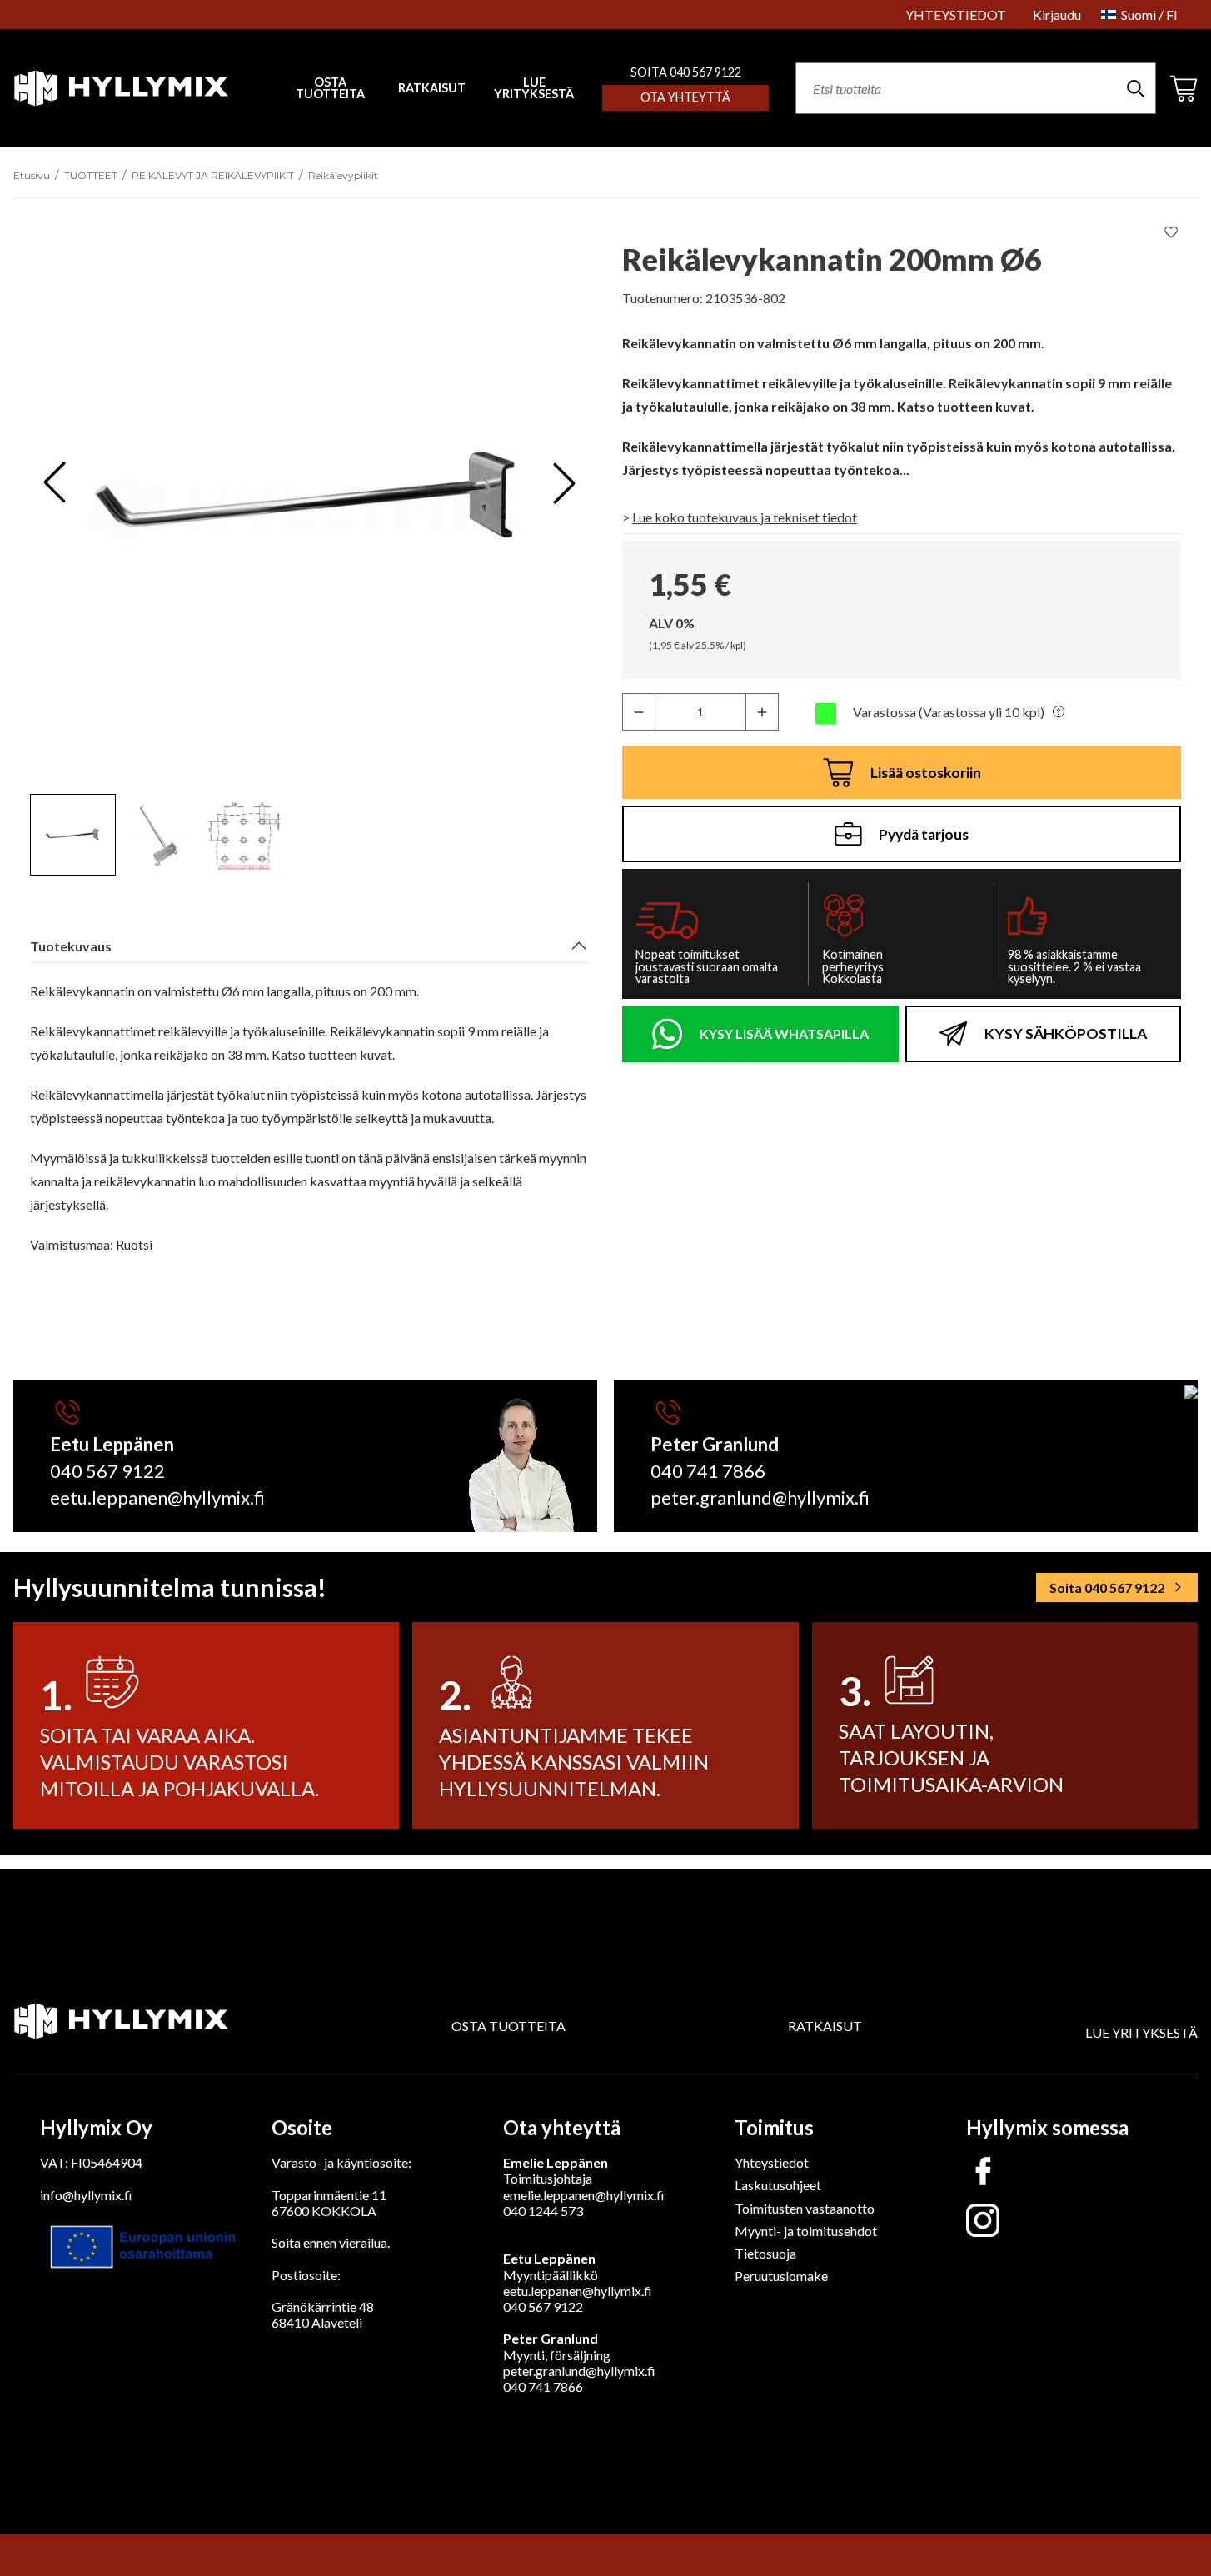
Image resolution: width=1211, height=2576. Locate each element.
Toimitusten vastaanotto (805, 2208)
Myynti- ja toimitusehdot (806, 2231)
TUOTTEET (91, 175)
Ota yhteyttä (685, 97)
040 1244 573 (543, 2211)
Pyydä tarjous (924, 834)
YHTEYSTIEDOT (956, 15)
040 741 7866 (708, 1471)
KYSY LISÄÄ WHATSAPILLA (784, 1033)
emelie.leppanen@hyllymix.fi (584, 2195)
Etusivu (32, 175)
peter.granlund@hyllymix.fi (760, 1498)
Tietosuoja (765, 2253)
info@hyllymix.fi (86, 2195)
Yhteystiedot (772, 2162)
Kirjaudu (1057, 15)
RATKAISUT (432, 88)
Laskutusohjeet (778, 2185)
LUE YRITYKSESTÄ (534, 89)
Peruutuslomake (781, 2276)
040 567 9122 (107, 1471)
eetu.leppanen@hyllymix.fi (157, 1498)
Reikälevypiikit (343, 175)
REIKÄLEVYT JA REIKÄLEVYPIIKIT (213, 175)
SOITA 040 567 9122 (686, 72)
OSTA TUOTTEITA (508, 2026)
